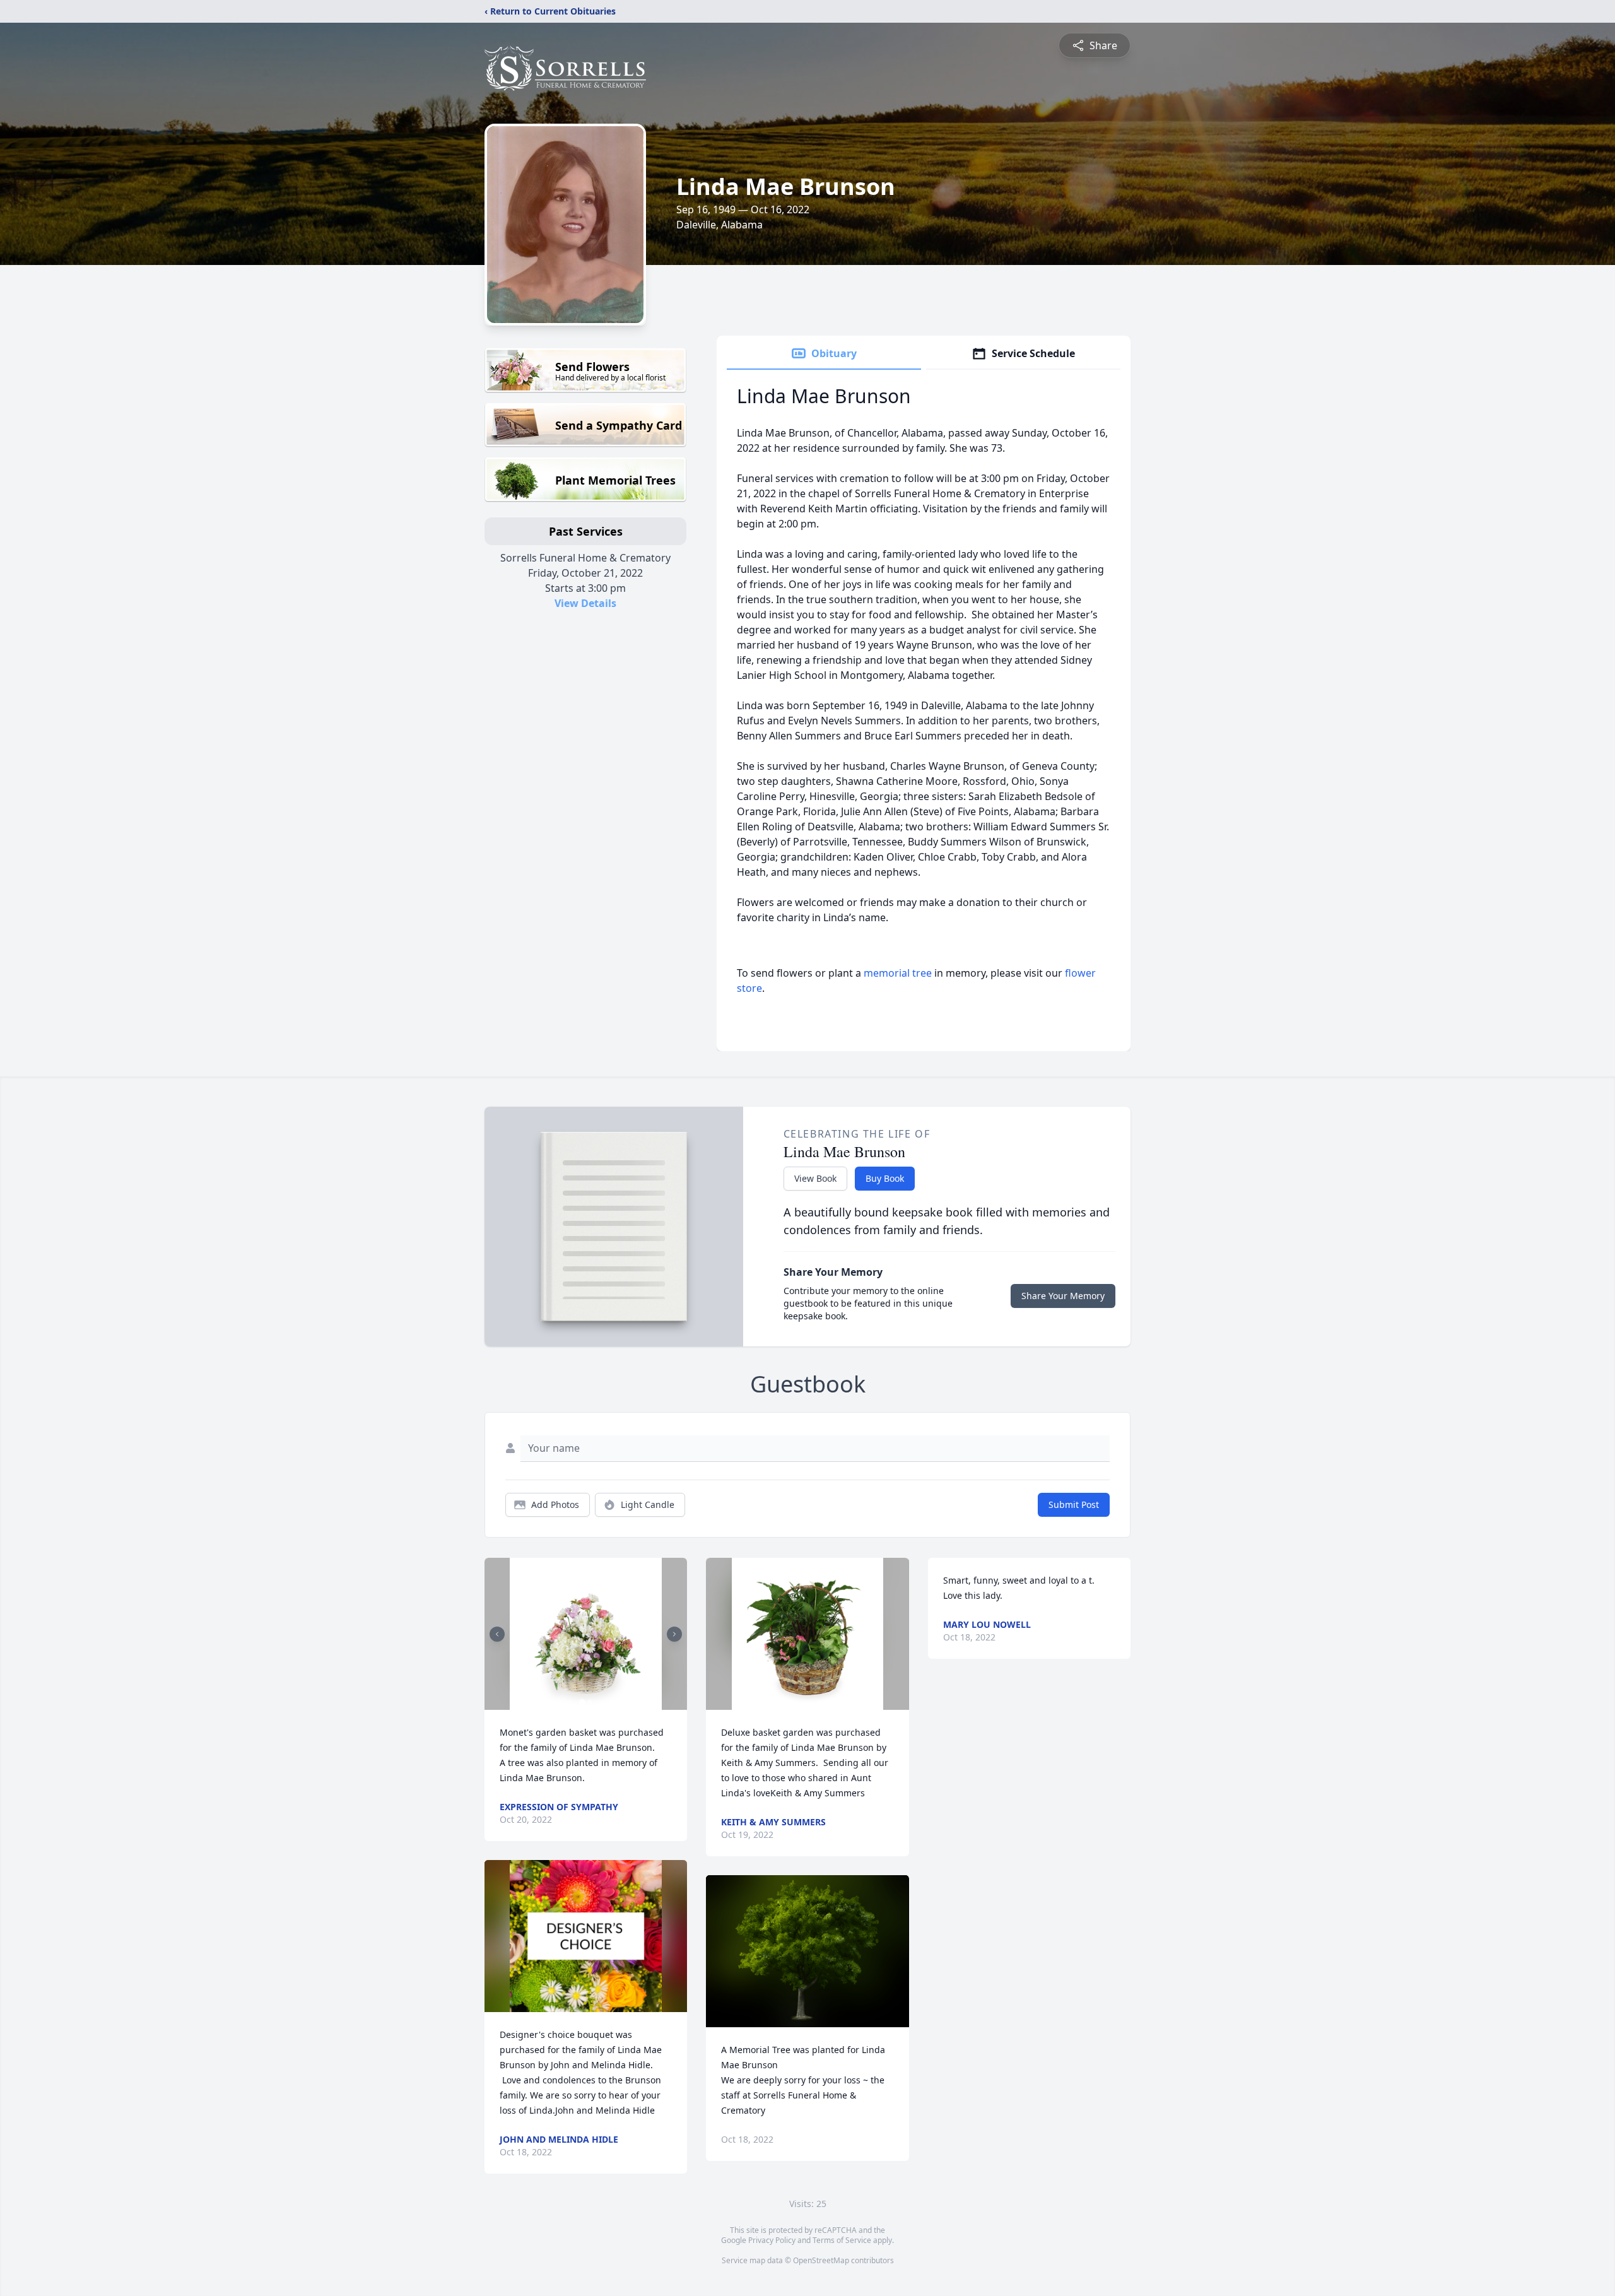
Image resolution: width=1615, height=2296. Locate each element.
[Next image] (674, 1634)
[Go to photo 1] (582, 1702)
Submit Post (1074, 1504)
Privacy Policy (772, 2240)
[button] (586, 1634)
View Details (585, 603)
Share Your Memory (1063, 1296)
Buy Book (885, 1178)
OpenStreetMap (821, 2260)
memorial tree (898, 973)
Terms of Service (842, 2240)
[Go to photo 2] (590, 1702)
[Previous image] (497, 1634)
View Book (815, 1178)
